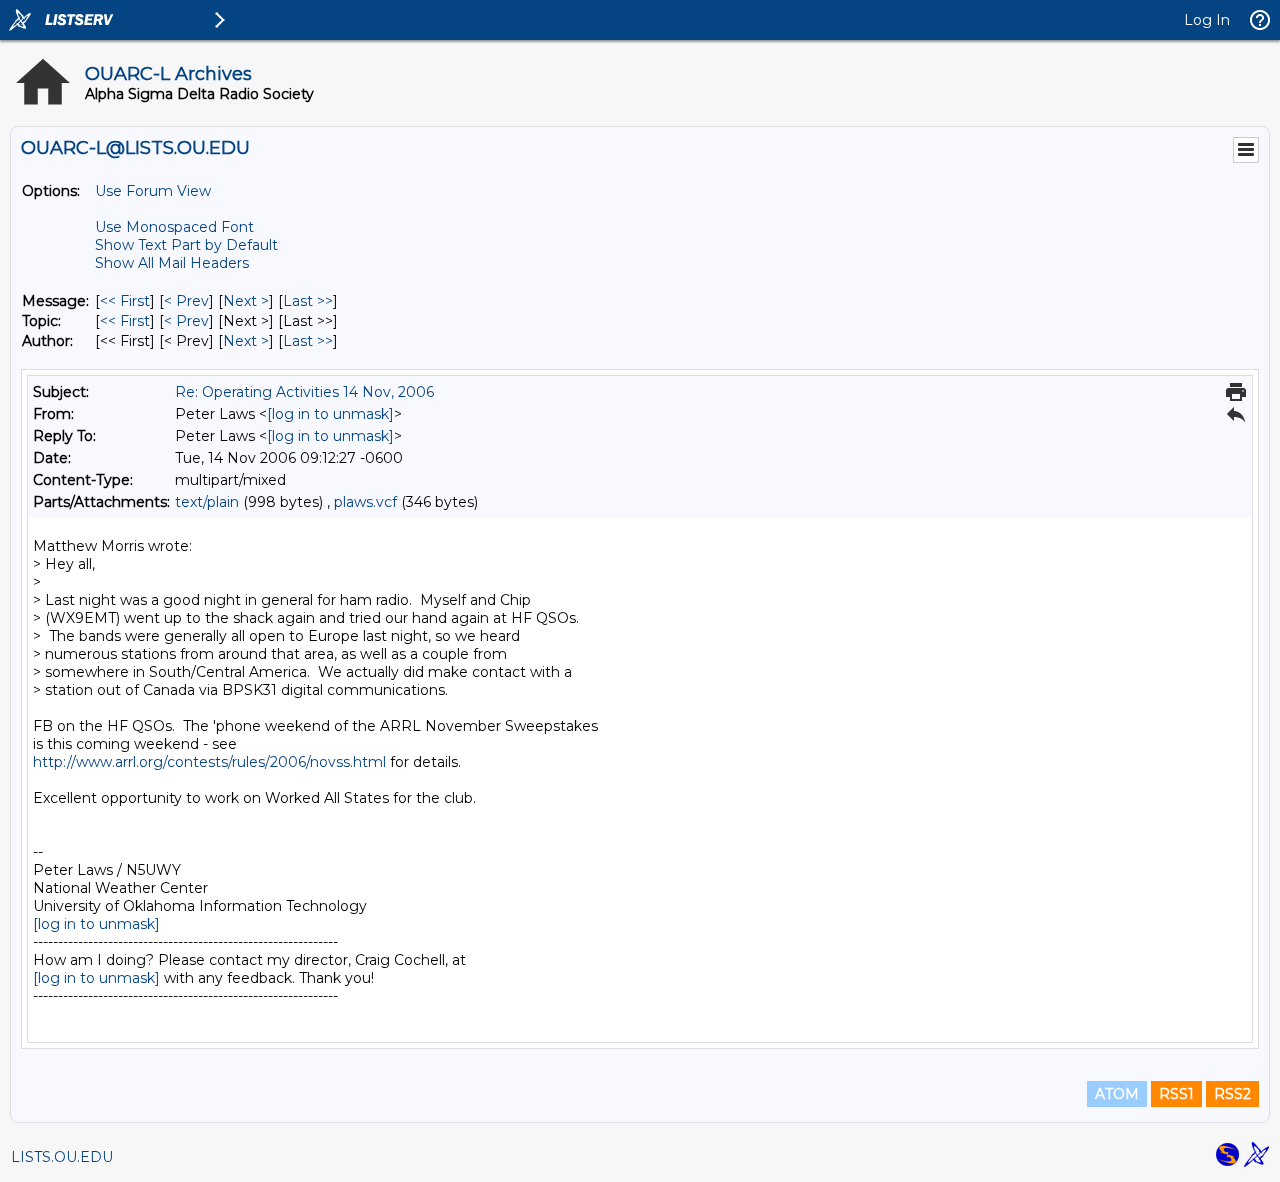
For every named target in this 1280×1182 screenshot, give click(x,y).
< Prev (186, 301)
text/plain (207, 502)
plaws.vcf (365, 502)
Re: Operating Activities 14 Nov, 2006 (304, 392)
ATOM (1117, 1094)
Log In (1207, 20)
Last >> (308, 301)
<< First (125, 301)
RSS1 (1176, 1094)
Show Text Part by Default (186, 245)
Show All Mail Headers (172, 263)
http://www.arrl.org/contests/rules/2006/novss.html (209, 762)
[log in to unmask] (330, 414)
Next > (246, 301)
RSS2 (1232, 1094)
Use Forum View (153, 191)
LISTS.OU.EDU (62, 1157)
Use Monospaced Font (174, 227)
